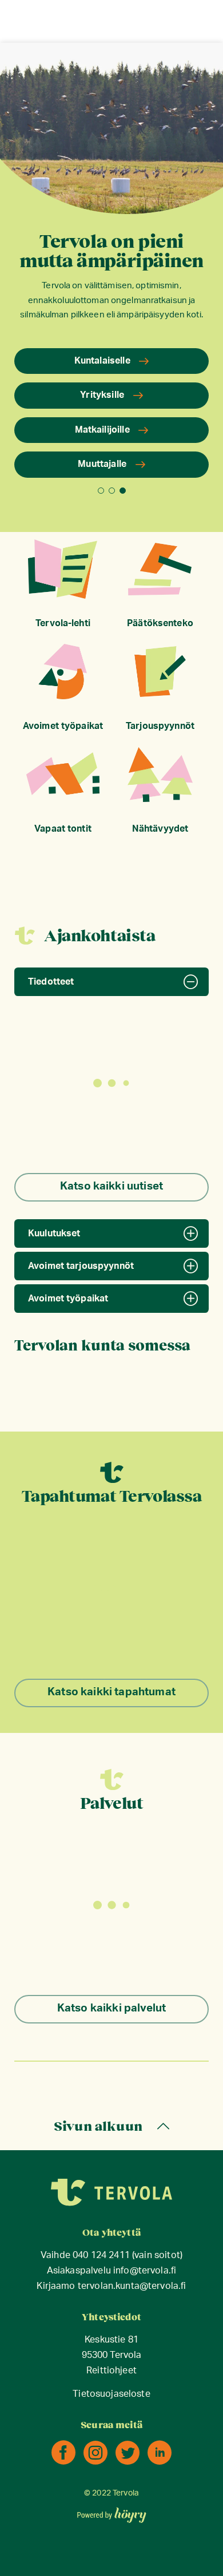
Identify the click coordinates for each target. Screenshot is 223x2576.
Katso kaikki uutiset (111, 1186)
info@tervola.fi (145, 2271)
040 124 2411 (101, 2255)
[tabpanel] (111, 275)
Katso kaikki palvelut (111, 2008)
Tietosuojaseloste (111, 2394)
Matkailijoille (102, 430)
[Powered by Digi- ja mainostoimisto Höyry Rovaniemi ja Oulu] (112, 2512)
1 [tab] (101, 491)
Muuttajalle (102, 464)
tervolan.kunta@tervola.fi (132, 2286)
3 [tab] (123, 491)
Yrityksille (102, 395)
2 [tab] (112, 491)
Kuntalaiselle (102, 361)
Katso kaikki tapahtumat (111, 1692)
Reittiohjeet (111, 2371)
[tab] (111, 982)
